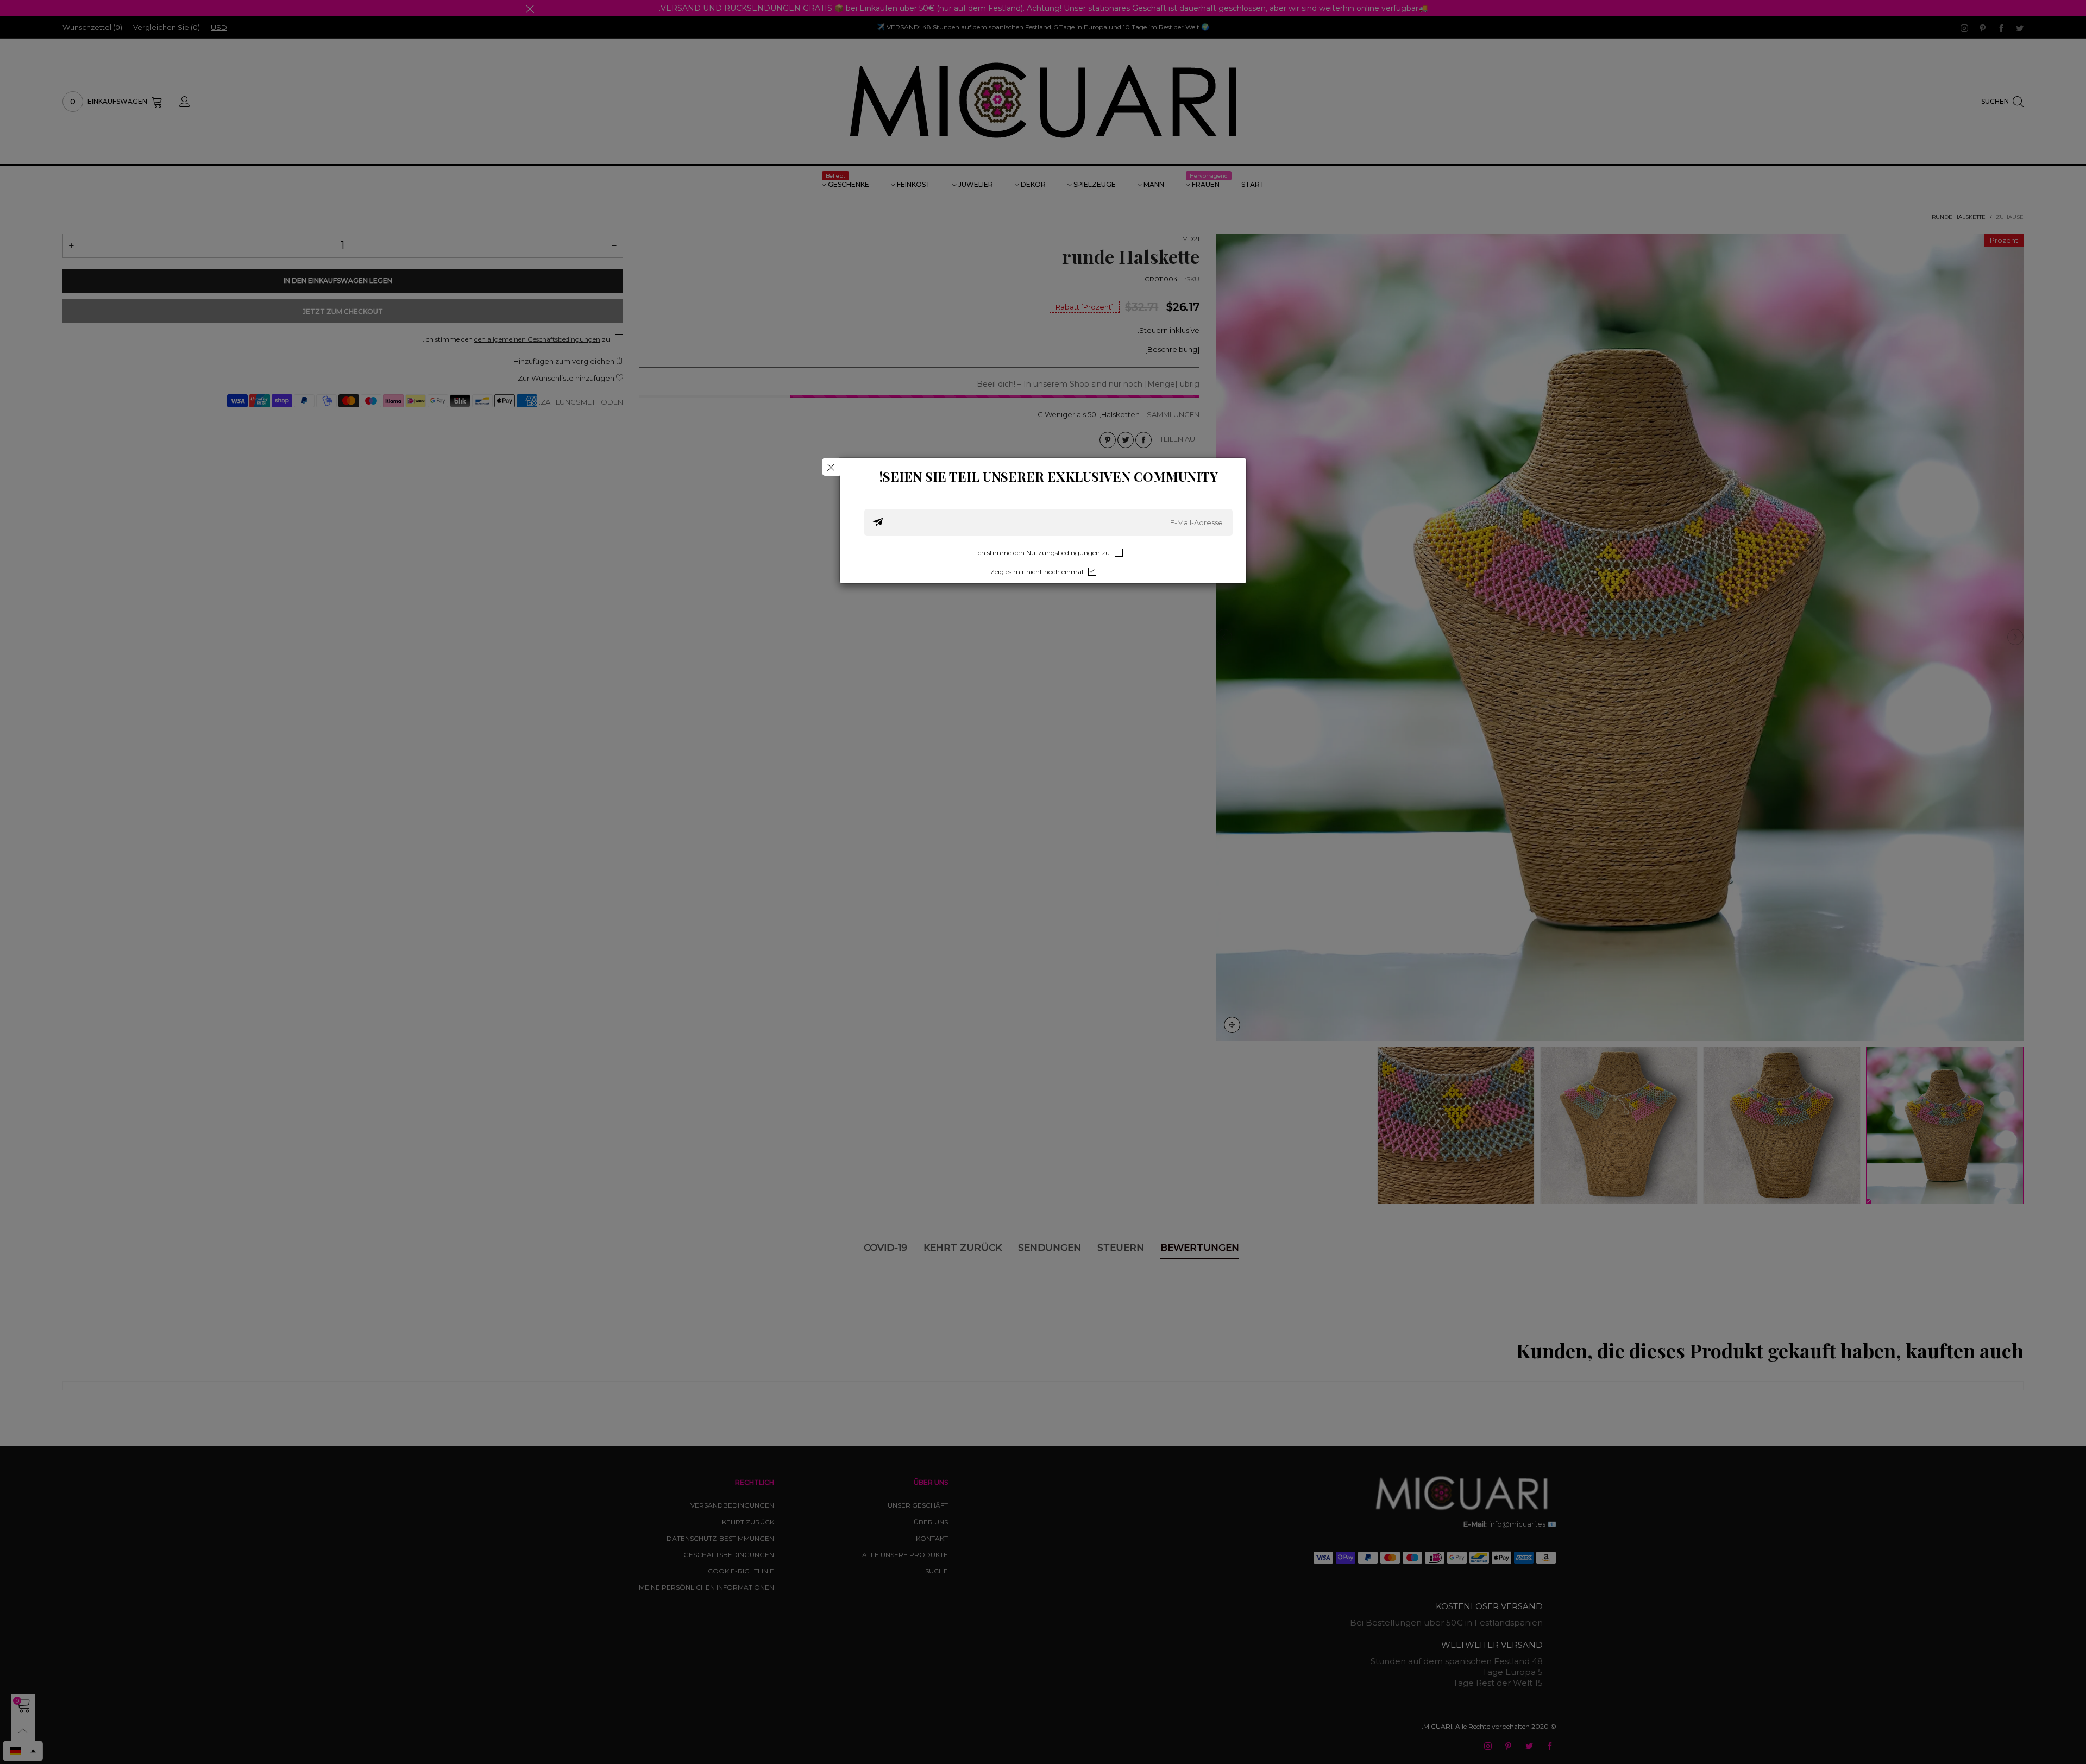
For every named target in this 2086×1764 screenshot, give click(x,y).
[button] (878, 522)
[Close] (831, 467)
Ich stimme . (1042, 553)
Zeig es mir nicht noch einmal (1037, 572)
